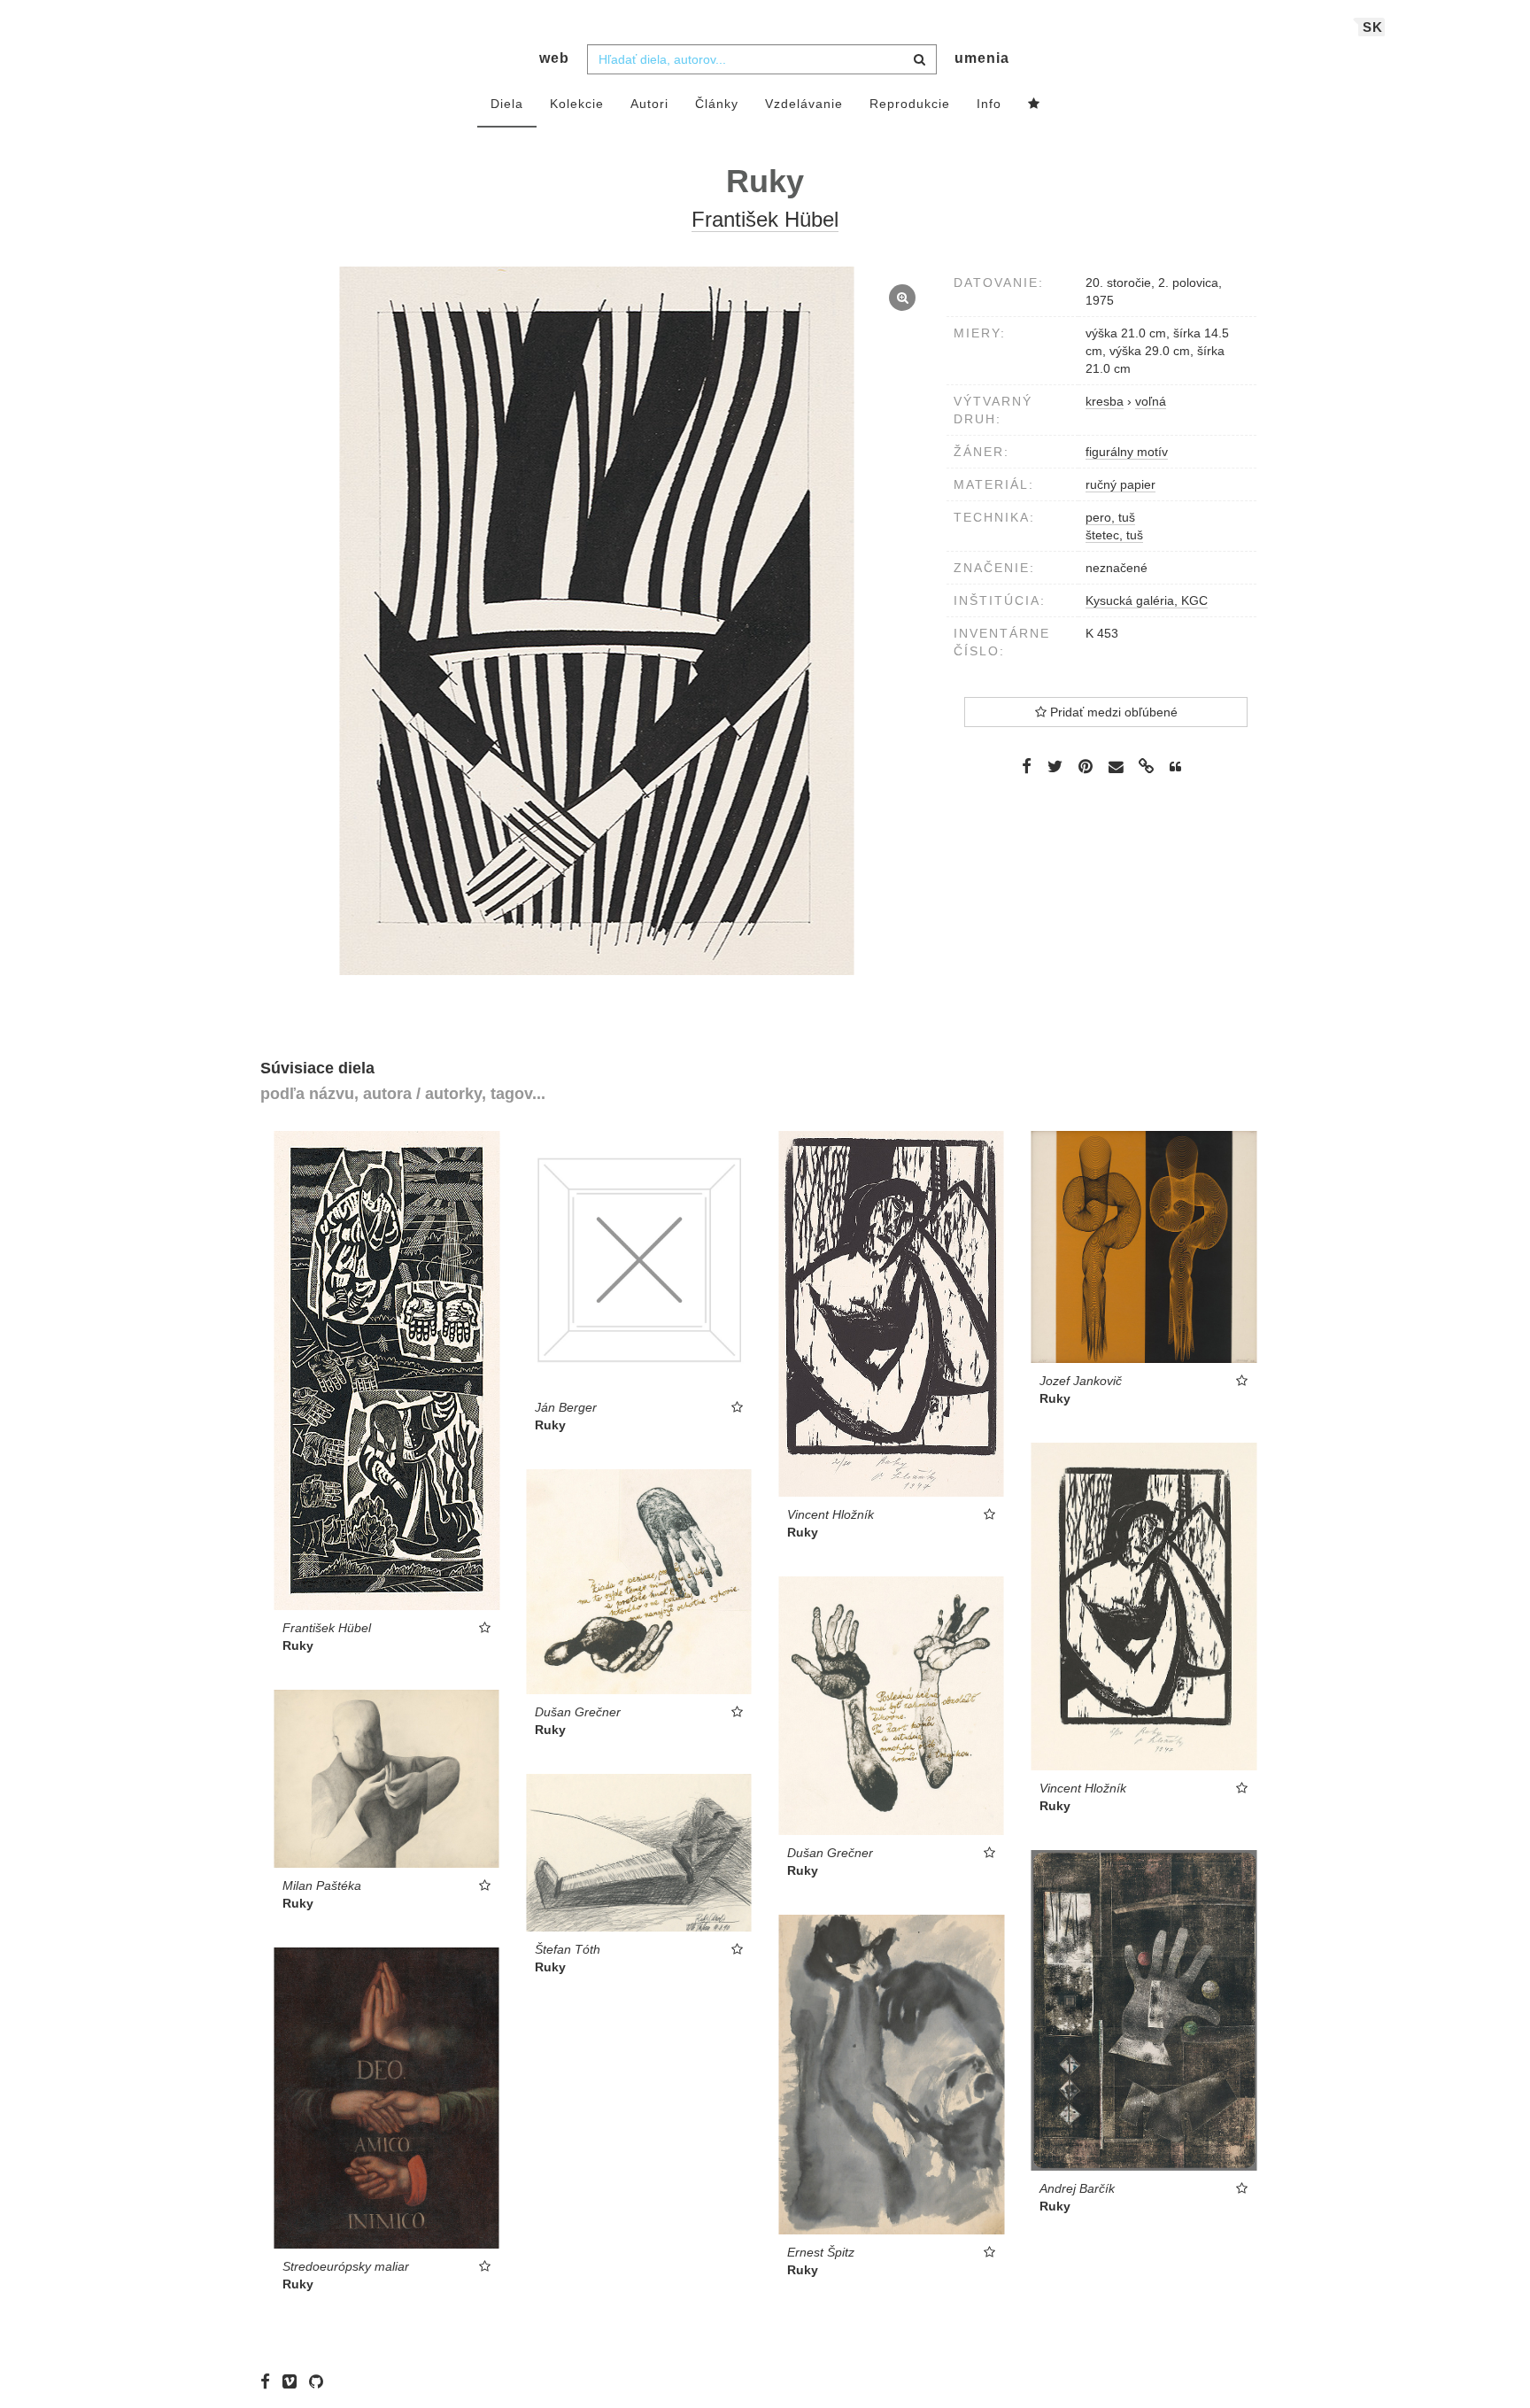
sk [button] (1373, 27)
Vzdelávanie (804, 104)
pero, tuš (1110, 517)
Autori (649, 104)
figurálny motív (1127, 452)
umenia (982, 58)
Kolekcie (577, 104)
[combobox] (762, 59)
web (554, 58)
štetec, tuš (1114, 535)
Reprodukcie (910, 104)
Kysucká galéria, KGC (1147, 600)
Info (989, 104)
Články (717, 104)
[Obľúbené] (1034, 105)
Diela (507, 104)
